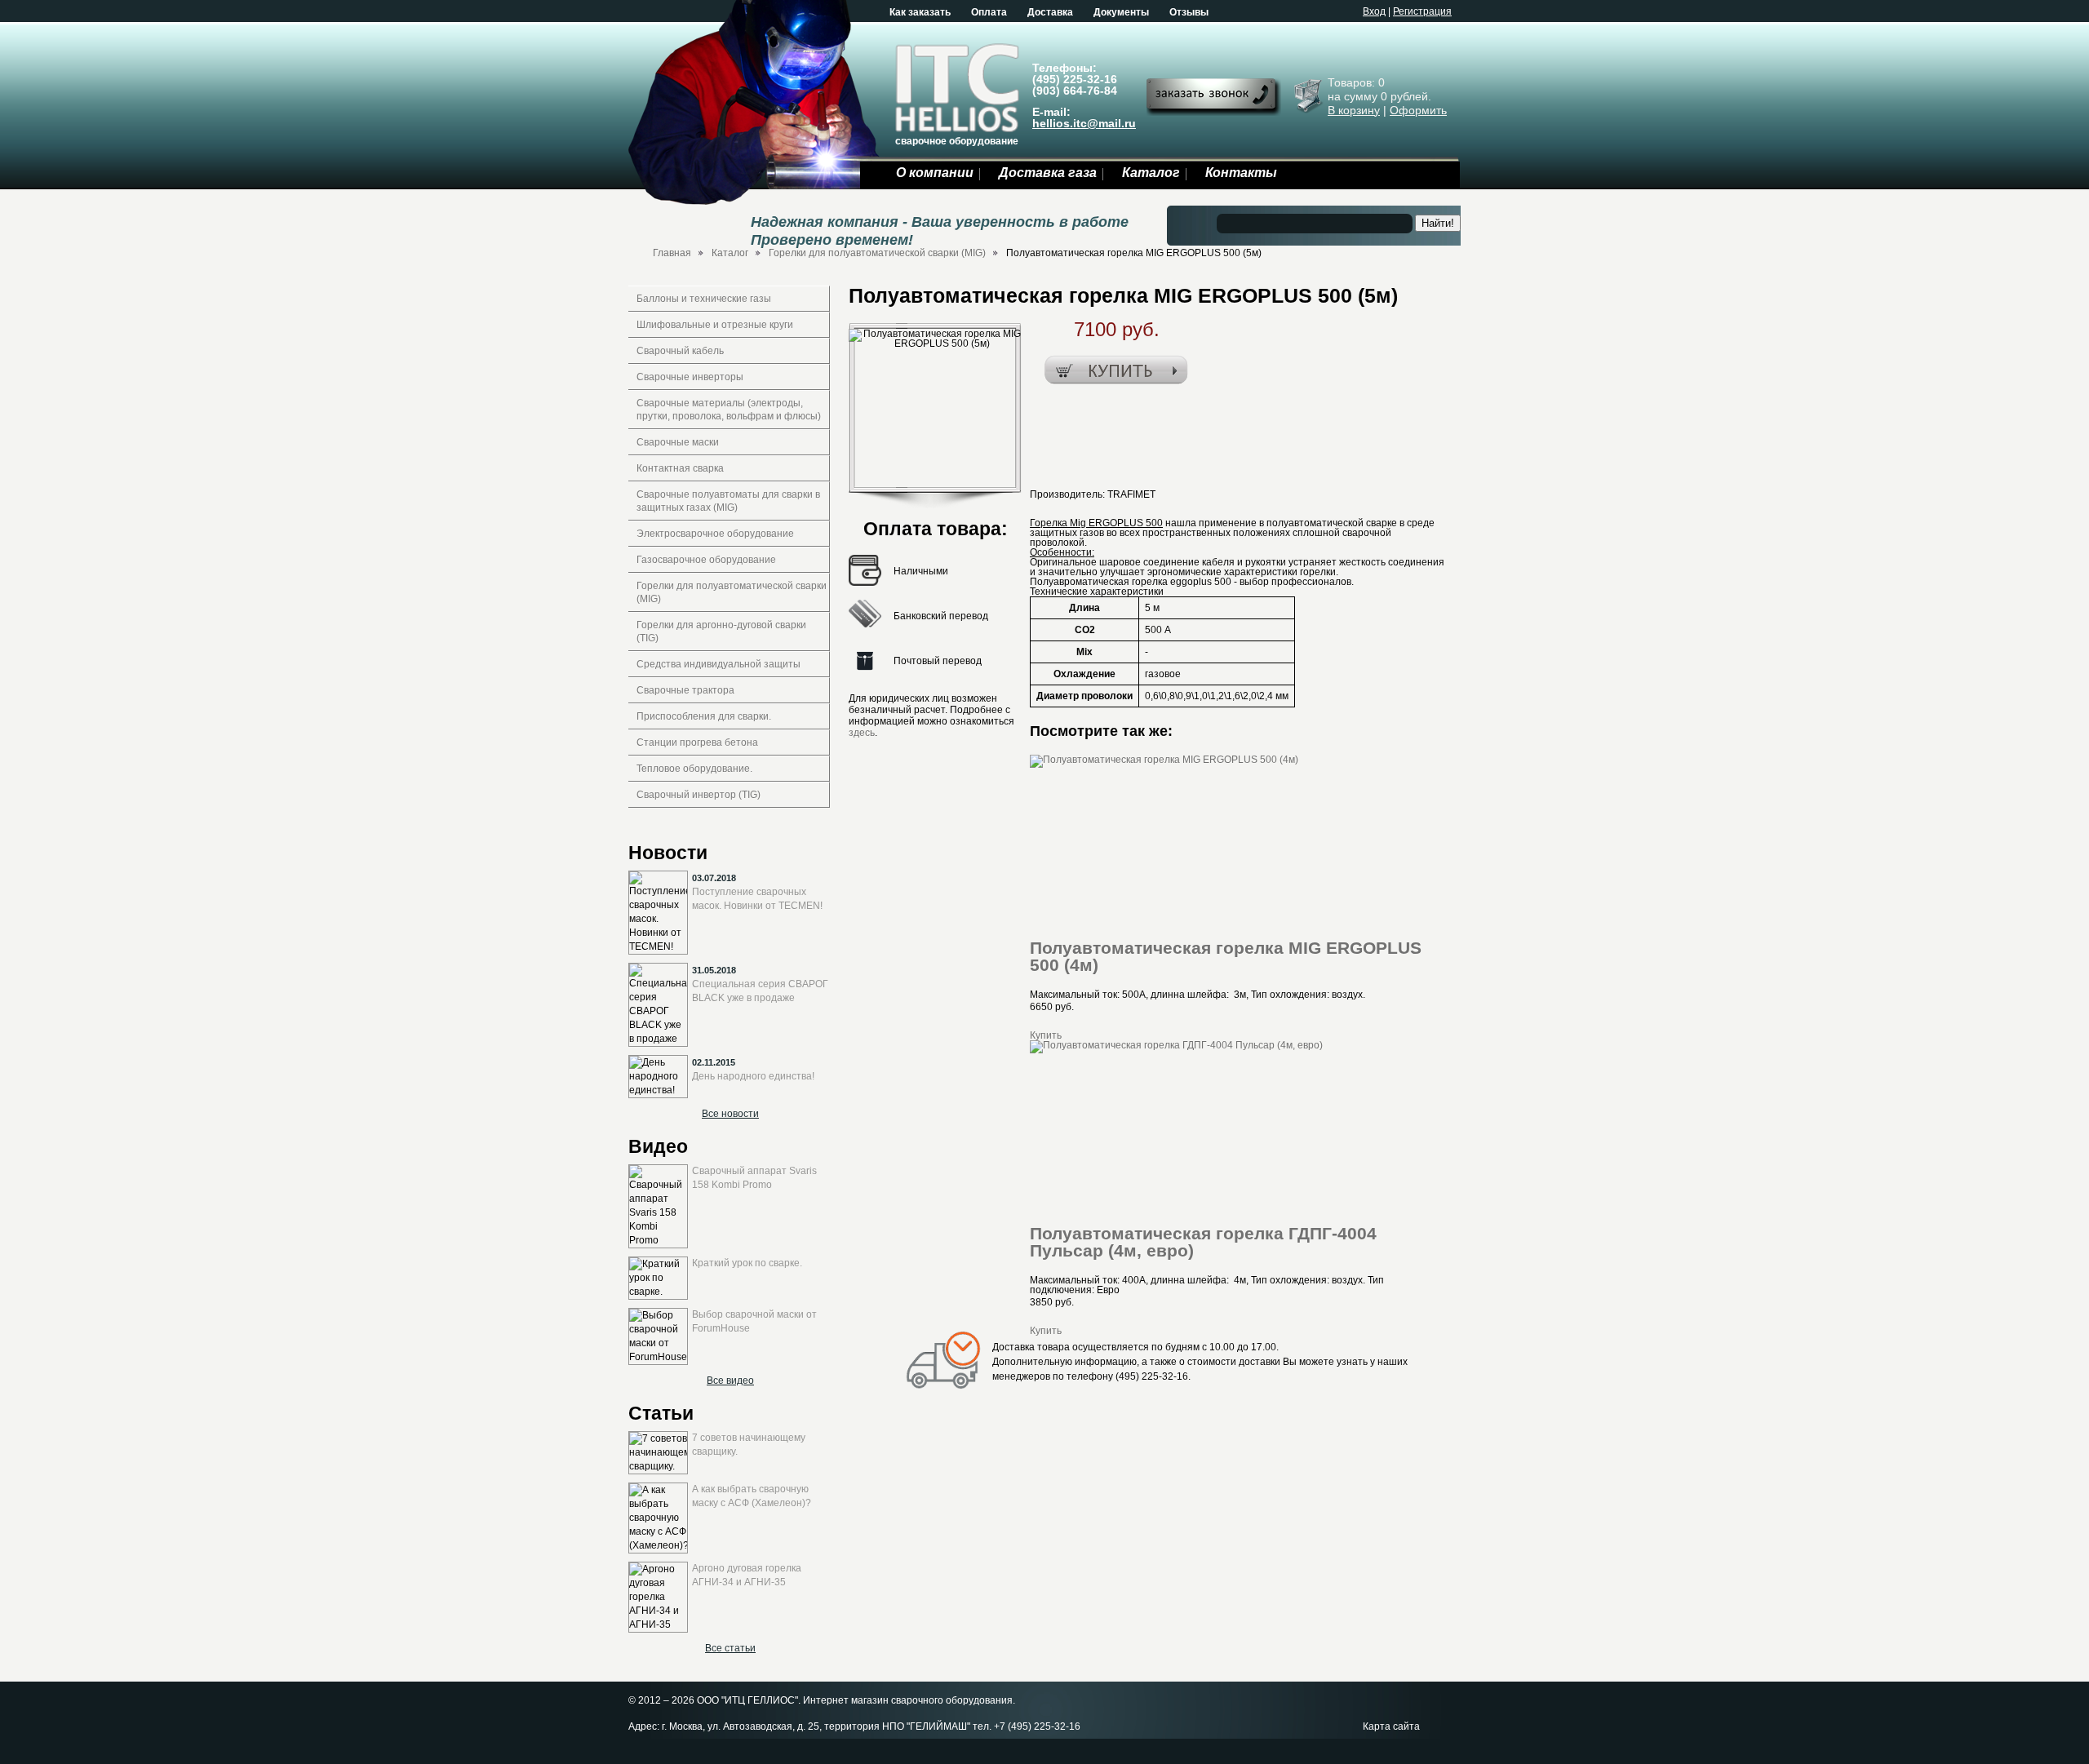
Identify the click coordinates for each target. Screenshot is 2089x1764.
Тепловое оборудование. (694, 769)
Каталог (1151, 173)
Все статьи (730, 1648)
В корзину (1354, 110)
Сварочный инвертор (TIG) (699, 795)
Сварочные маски (678, 442)
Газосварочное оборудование (706, 560)
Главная (672, 253)
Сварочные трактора (685, 690)
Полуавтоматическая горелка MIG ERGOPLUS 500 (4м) (1226, 956)
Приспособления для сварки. (704, 716)
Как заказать (920, 12)
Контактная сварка (680, 468)
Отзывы (1189, 12)
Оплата (989, 12)
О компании (935, 173)
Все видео (730, 1381)
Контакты (1241, 173)
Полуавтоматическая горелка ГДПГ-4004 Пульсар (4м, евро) (1203, 1242)
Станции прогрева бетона (697, 742)
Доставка (1050, 12)
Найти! (1438, 223)
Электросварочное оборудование (715, 534)
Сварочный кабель (680, 351)
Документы (1121, 12)
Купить (1046, 1035)
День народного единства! (753, 1076)
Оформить (1418, 110)
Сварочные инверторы (690, 377)
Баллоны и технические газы (704, 299)
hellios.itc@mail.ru (1084, 123)
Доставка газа (1048, 173)
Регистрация (1422, 11)
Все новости (730, 1114)
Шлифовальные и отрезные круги (715, 325)
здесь (862, 733)
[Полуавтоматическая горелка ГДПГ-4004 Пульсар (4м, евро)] (1176, 1045)
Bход (1374, 11)
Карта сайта (1391, 1726)
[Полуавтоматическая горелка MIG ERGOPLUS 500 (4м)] (1164, 760)
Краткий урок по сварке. (747, 1263)
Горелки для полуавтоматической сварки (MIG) (877, 253)
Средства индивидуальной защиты (719, 664)
